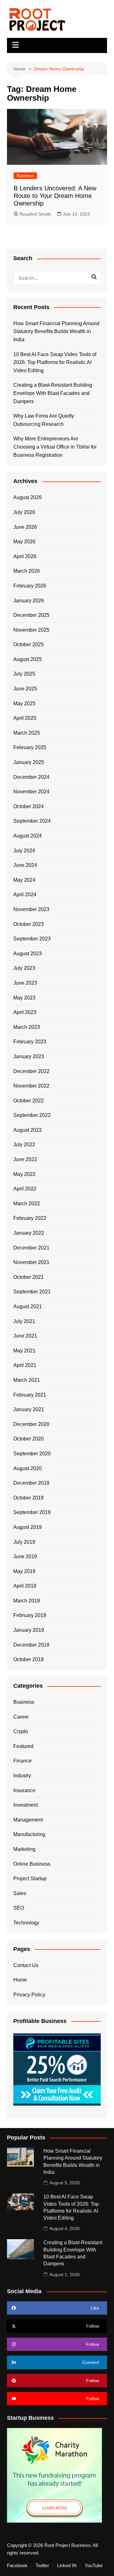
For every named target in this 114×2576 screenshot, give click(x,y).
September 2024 (32, 821)
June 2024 (25, 865)
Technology (26, 1923)
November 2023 (31, 909)
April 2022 (25, 1189)
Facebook (17, 2566)
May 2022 (24, 1174)
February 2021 (30, 1395)
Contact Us (26, 1965)
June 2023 (25, 983)
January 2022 (29, 1233)
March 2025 (27, 733)
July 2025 (24, 674)
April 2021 (25, 1365)
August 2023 (28, 954)
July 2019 (24, 1542)
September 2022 (32, 1115)
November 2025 (31, 630)
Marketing (24, 1849)
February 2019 (30, 1615)
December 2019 (31, 1483)
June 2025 (25, 689)
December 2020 (31, 1424)
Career (21, 1717)
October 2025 (28, 644)
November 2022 (31, 1086)
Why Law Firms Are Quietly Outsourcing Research (44, 420)
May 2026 (24, 542)
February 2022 (30, 1218)
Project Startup (30, 1878)
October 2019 (28, 1498)
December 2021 (31, 1248)
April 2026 (25, 556)
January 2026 (29, 601)
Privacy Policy (29, 1995)
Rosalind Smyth (35, 214)
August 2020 (28, 1468)
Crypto (21, 1731)
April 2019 (25, 1586)
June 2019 (25, 1556)
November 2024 (31, 792)
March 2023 (27, 1027)
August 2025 (28, 659)
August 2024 (28, 836)
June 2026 (25, 527)
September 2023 (32, 939)
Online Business (32, 1864)
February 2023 (30, 1042)
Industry (22, 1776)
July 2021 (24, 1321)
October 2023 (28, 924)
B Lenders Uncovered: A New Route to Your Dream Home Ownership (55, 196)
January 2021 (29, 1409)
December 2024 (31, 777)
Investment (25, 1805)
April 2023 (25, 1012)
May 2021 (24, 1351)
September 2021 (32, 1292)
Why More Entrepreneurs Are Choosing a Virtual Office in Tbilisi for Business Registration (55, 447)
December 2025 (31, 615)
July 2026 (24, 512)
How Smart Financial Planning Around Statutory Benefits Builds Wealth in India (56, 331)
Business (25, 176)
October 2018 (28, 1659)
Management (28, 1820)
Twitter (42, 2566)
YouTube (94, 2566)
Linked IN (67, 2566)
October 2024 (28, 806)
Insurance (24, 1790)
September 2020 (32, 1454)
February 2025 (30, 747)
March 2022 (27, 1204)
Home (20, 1980)
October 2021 (28, 1277)
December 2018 (31, 1645)
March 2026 (27, 571)
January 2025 (29, 762)
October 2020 (28, 1439)
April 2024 (25, 894)
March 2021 (27, 1380)
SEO (19, 1908)
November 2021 (31, 1262)
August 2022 (28, 1130)
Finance (22, 1761)
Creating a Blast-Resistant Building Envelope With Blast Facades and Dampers (53, 393)
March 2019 (27, 1601)
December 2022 (31, 1071)
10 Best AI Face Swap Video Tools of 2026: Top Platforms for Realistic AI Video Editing (55, 362)
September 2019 (32, 1512)
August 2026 (28, 497)
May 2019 (24, 1571)
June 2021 (25, 1336)
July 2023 (24, 968)
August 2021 (28, 1306)
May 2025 (24, 704)
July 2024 (24, 851)
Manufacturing (29, 1834)
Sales (20, 1893)
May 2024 (24, 880)
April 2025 (25, 718)
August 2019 (28, 1527)
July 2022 (24, 1145)
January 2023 (29, 1056)
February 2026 (30, 586)
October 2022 (28, 1101)
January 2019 (29, 1630)
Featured (23, 1746)
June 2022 (25, 1159)
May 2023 (24, 998)
